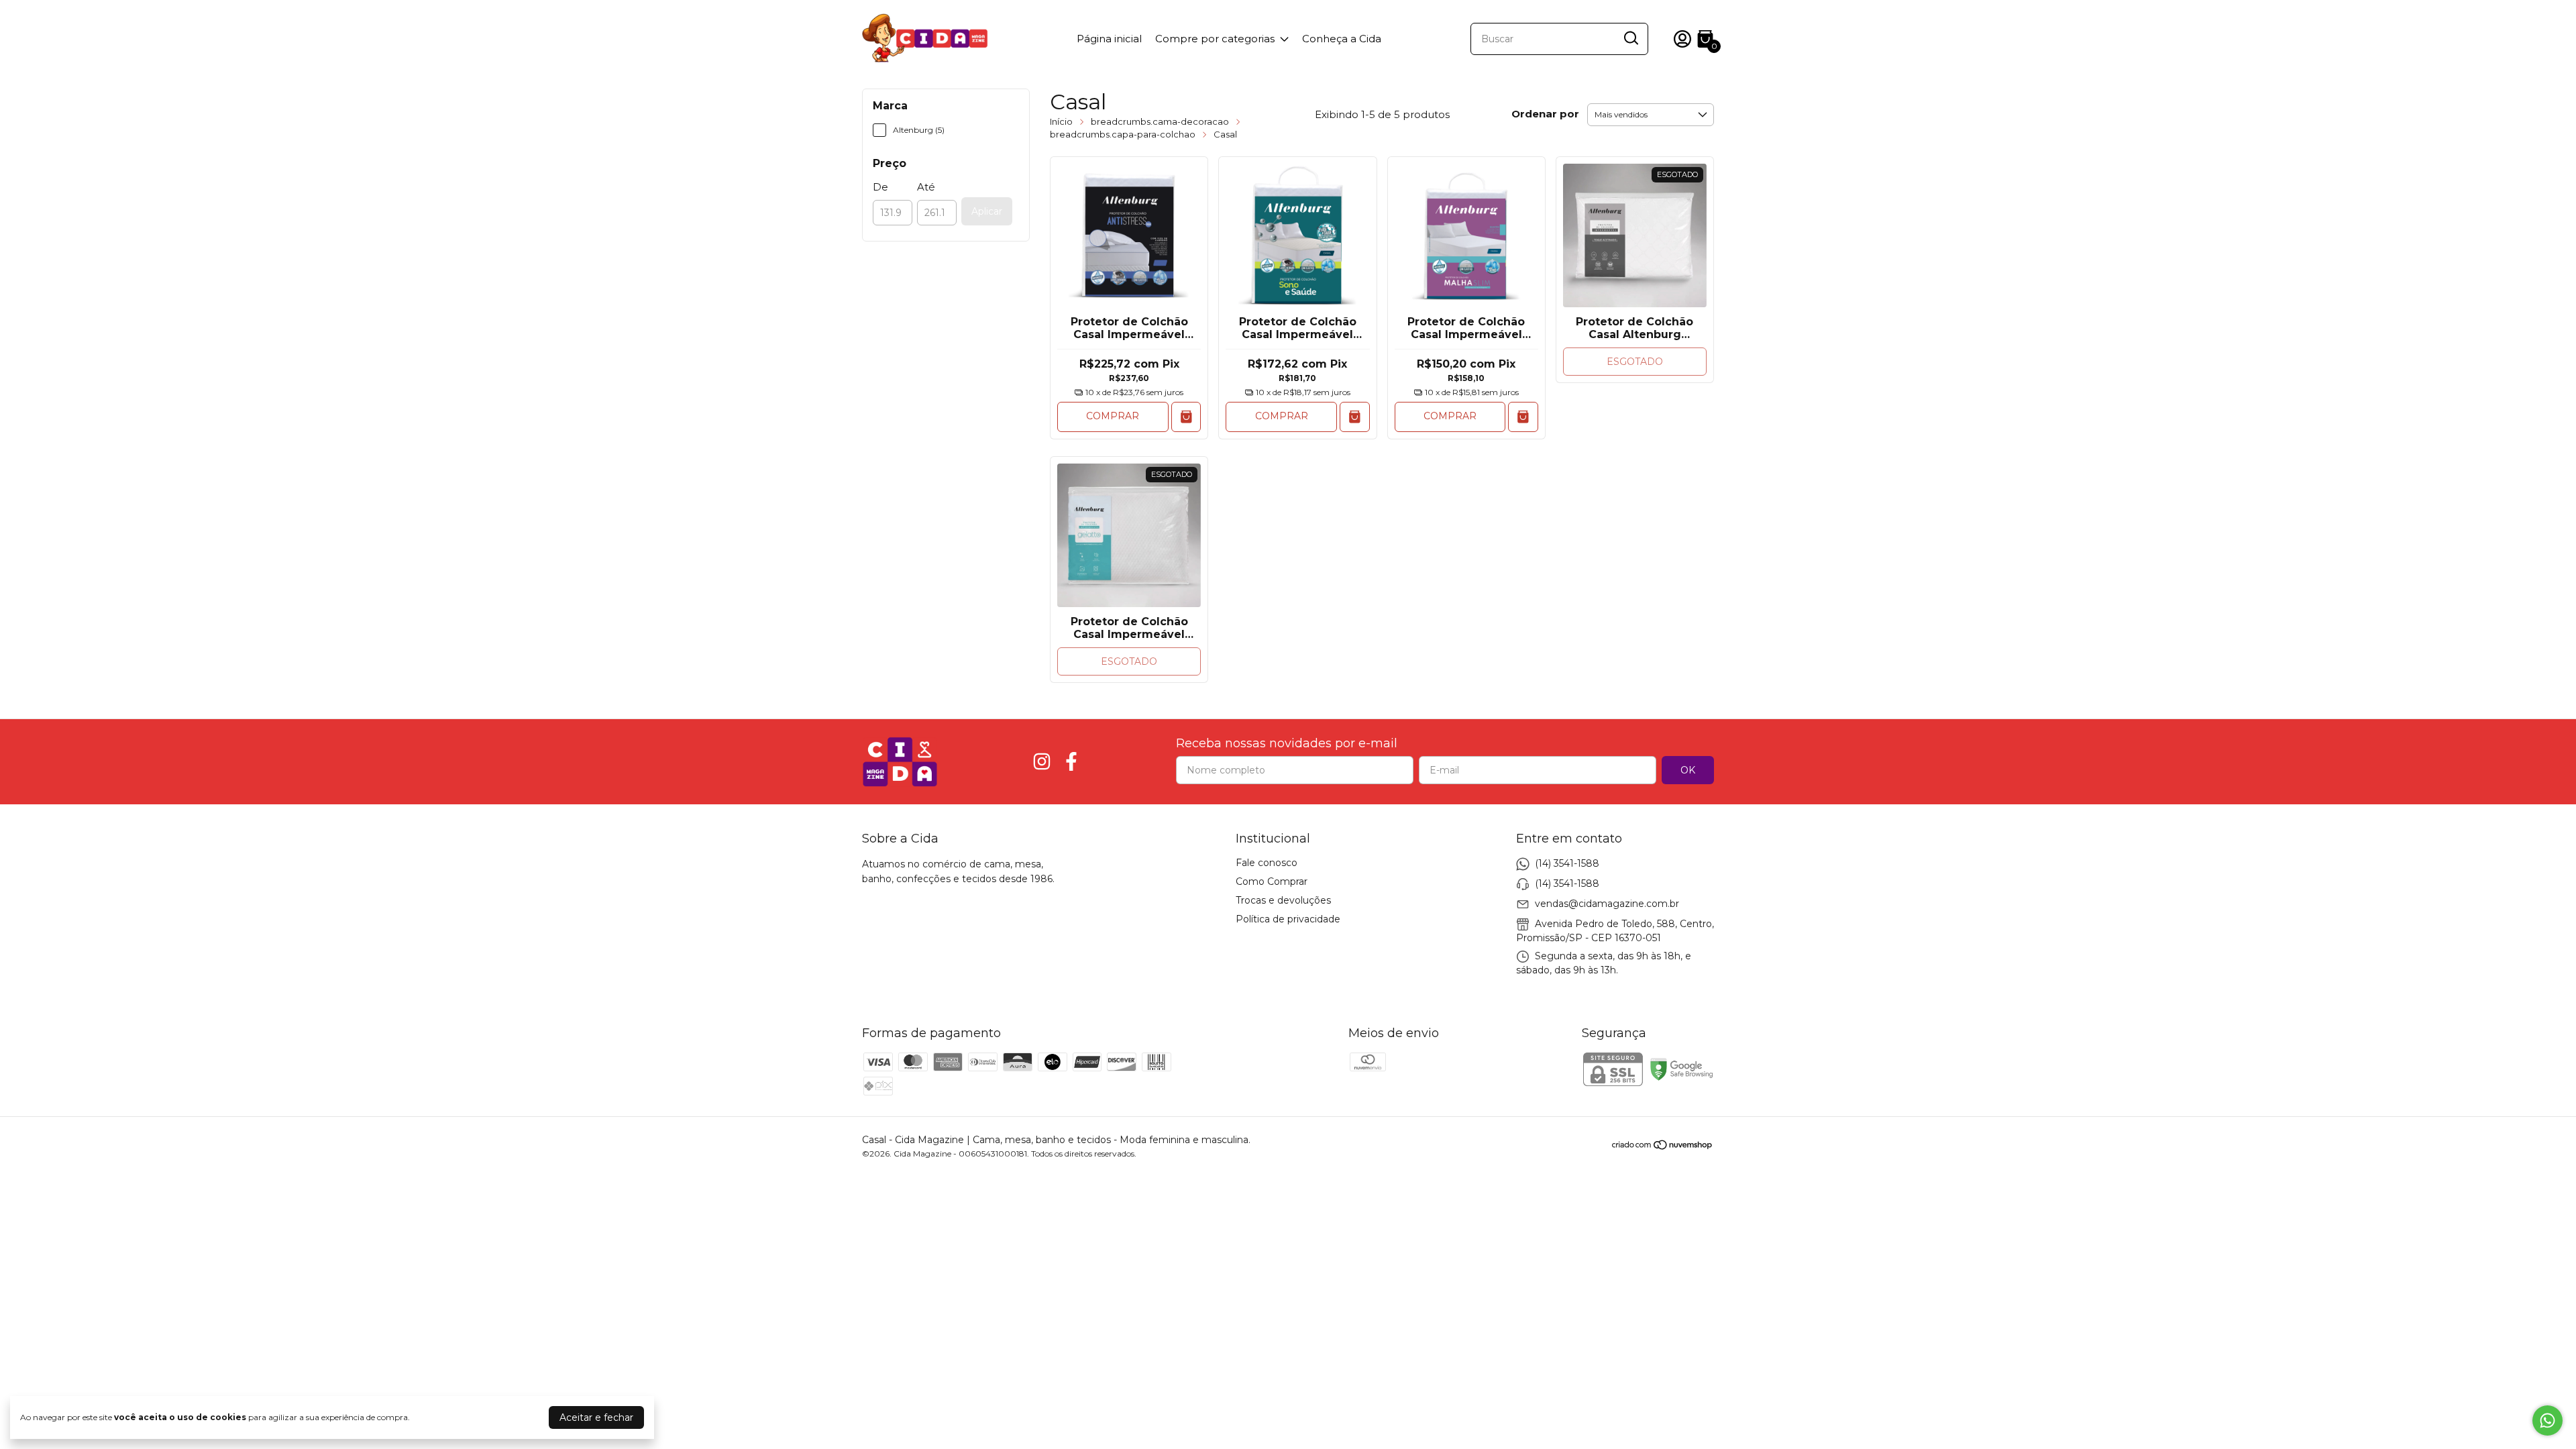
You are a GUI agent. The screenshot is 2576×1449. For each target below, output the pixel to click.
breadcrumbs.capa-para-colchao (1123, 134)
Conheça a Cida (1342, 39)
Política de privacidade (1288, 919)
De (880, 187)
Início (1061, 121)
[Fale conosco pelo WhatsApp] (2547, 1420)
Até (926, 187)
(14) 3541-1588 (1567, 863)
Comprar (1113, 416)
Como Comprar (1272, 881)
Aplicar (987, 211)
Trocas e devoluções (1283, 900)
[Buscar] (1630, 38)
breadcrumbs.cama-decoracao (1160, 121)
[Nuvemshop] (1663, 1147)
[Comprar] (1186, 417)
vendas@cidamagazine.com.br (1607, 904)
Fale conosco (1267, 863)
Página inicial (1109, 39)
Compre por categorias (1215, 39)
